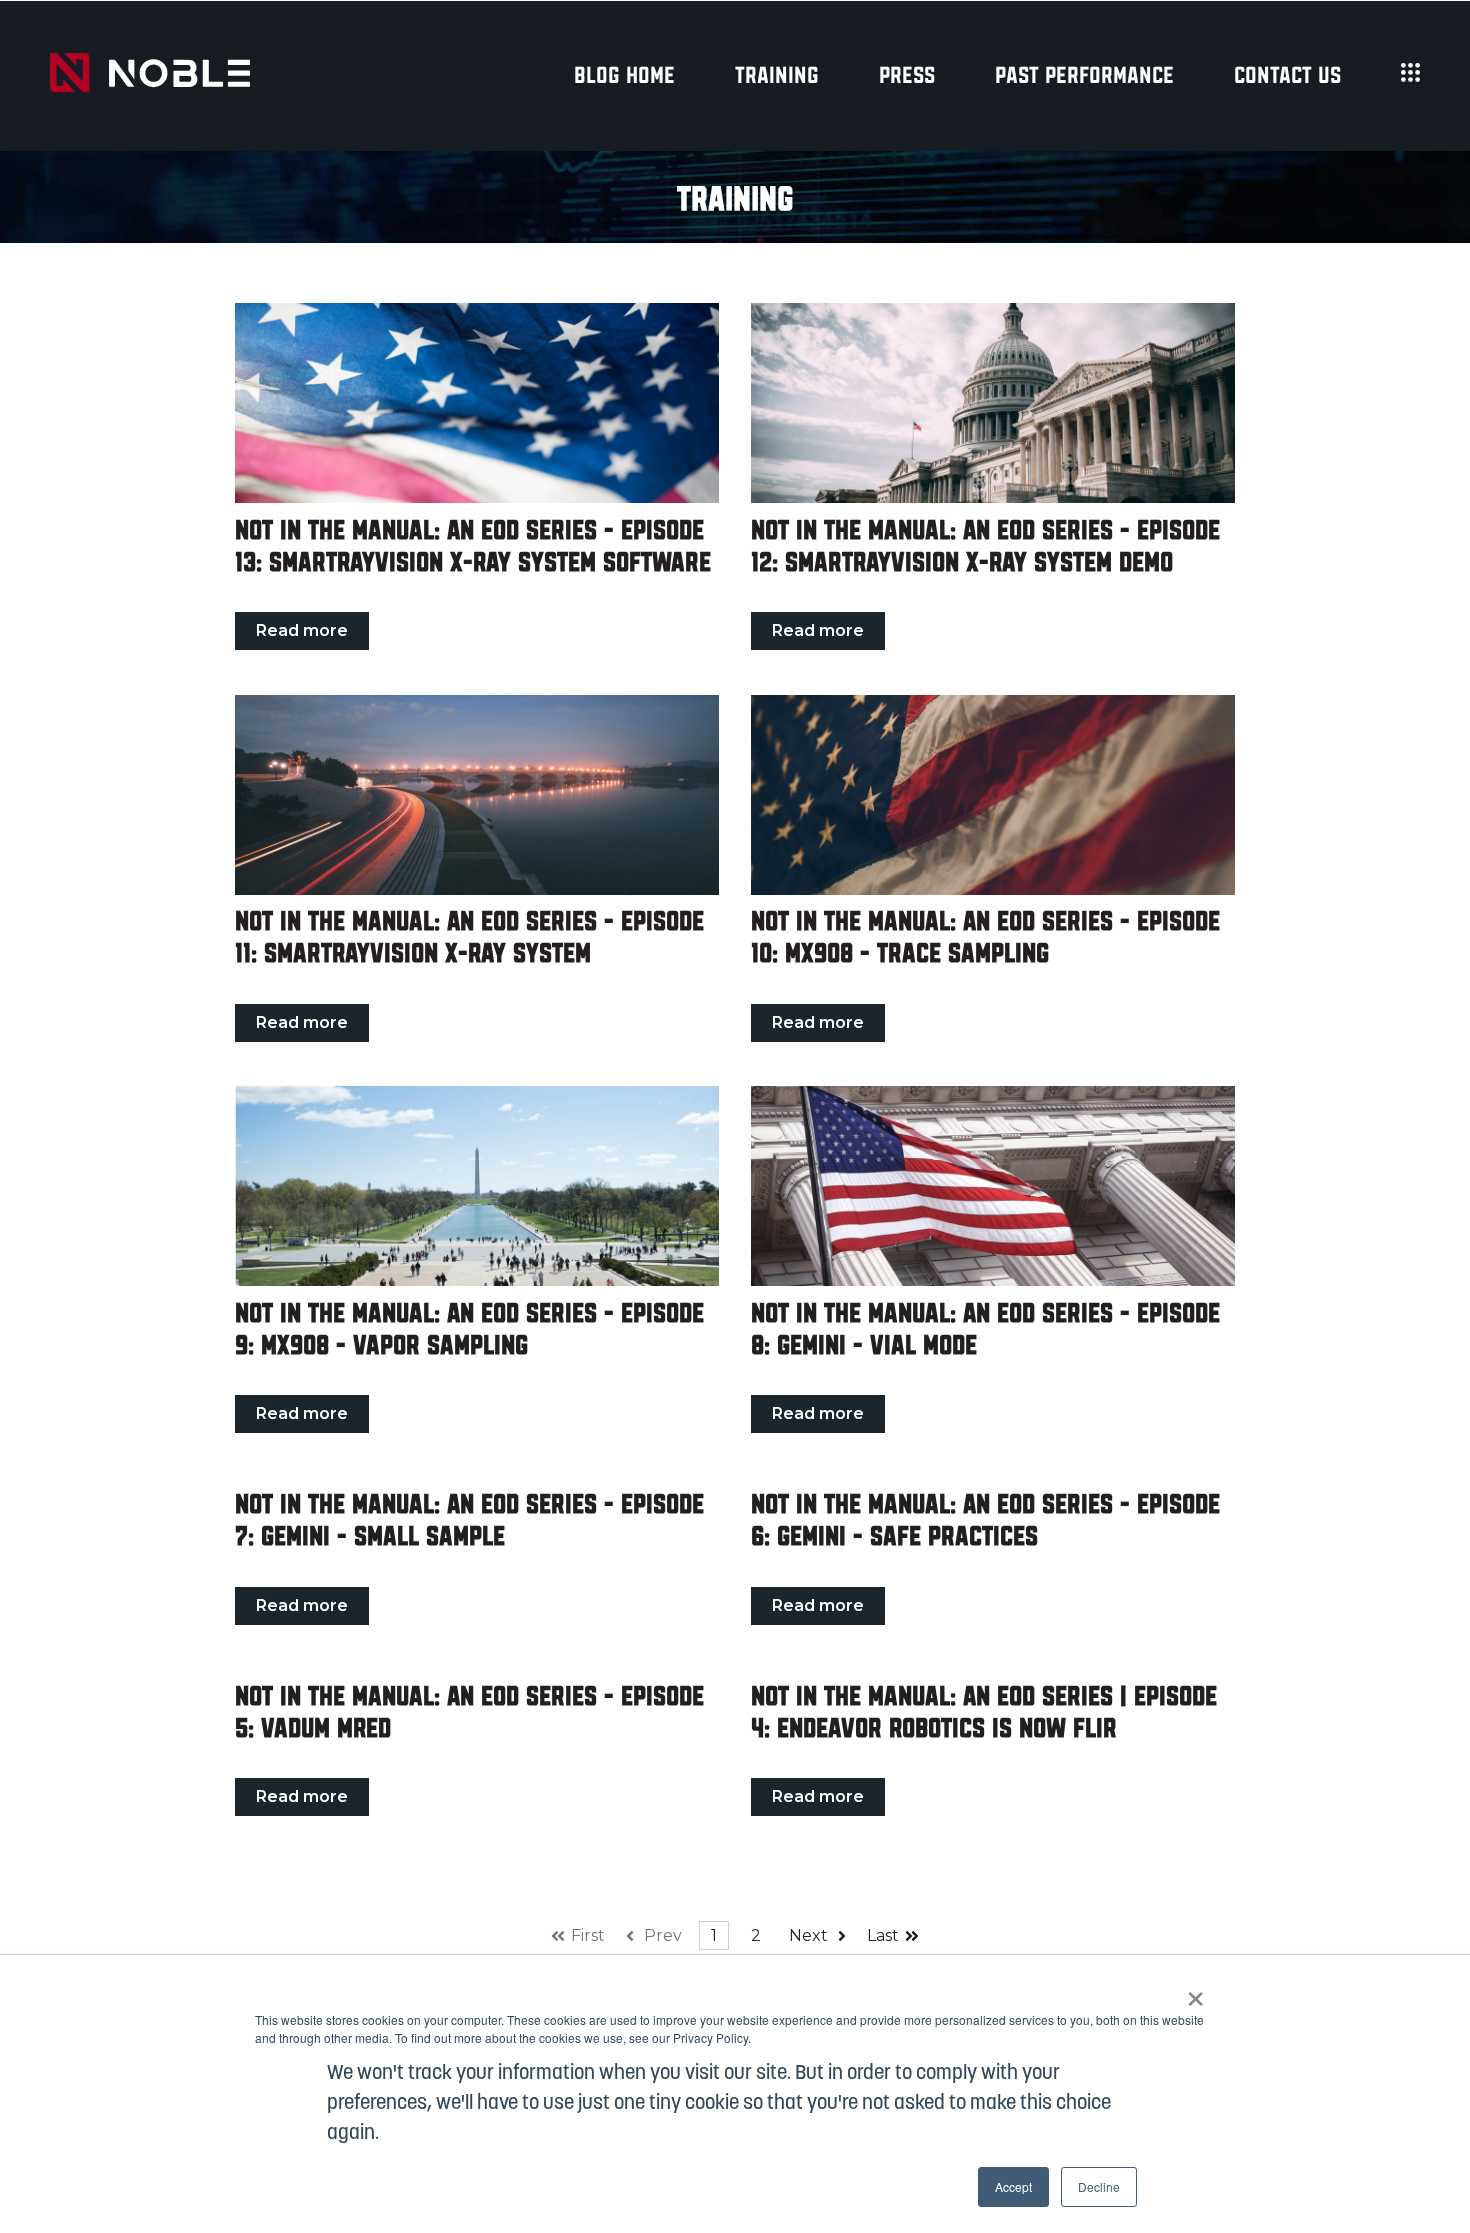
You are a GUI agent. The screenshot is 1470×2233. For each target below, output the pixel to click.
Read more (302, 630)
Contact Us (1287, 76)
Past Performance (1084, 76)
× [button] (1195, 1992)
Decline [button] (1099, 2186)
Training (777, 76)
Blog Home (624, 76)
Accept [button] (1013, 2186)
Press (907, 76)
